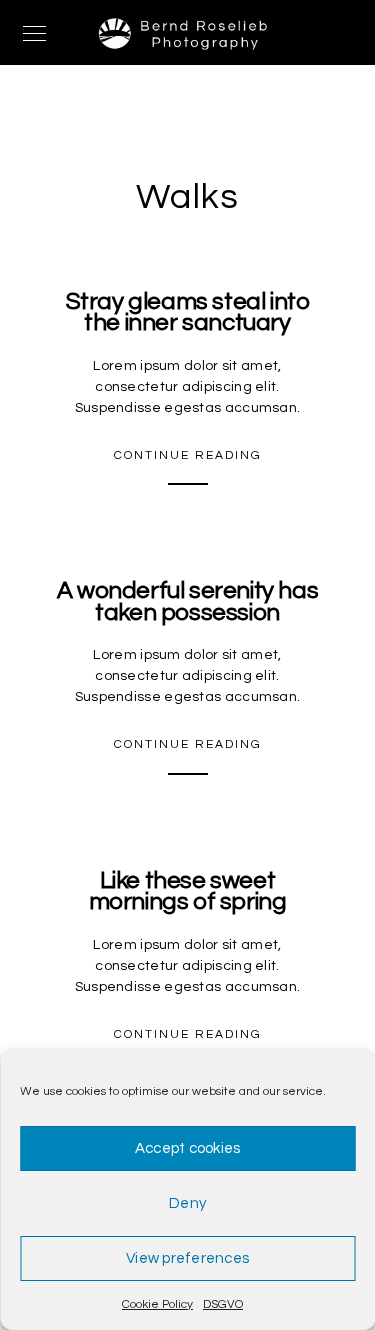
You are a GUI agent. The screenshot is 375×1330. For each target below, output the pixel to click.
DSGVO (223, 1304)
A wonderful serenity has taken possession (187, 601)
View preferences (187, 1258)
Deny (187, 1203)
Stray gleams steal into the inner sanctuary (188, 312)
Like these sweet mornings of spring (188, 891)
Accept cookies (188, 1148)
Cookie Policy (157, 1304)
